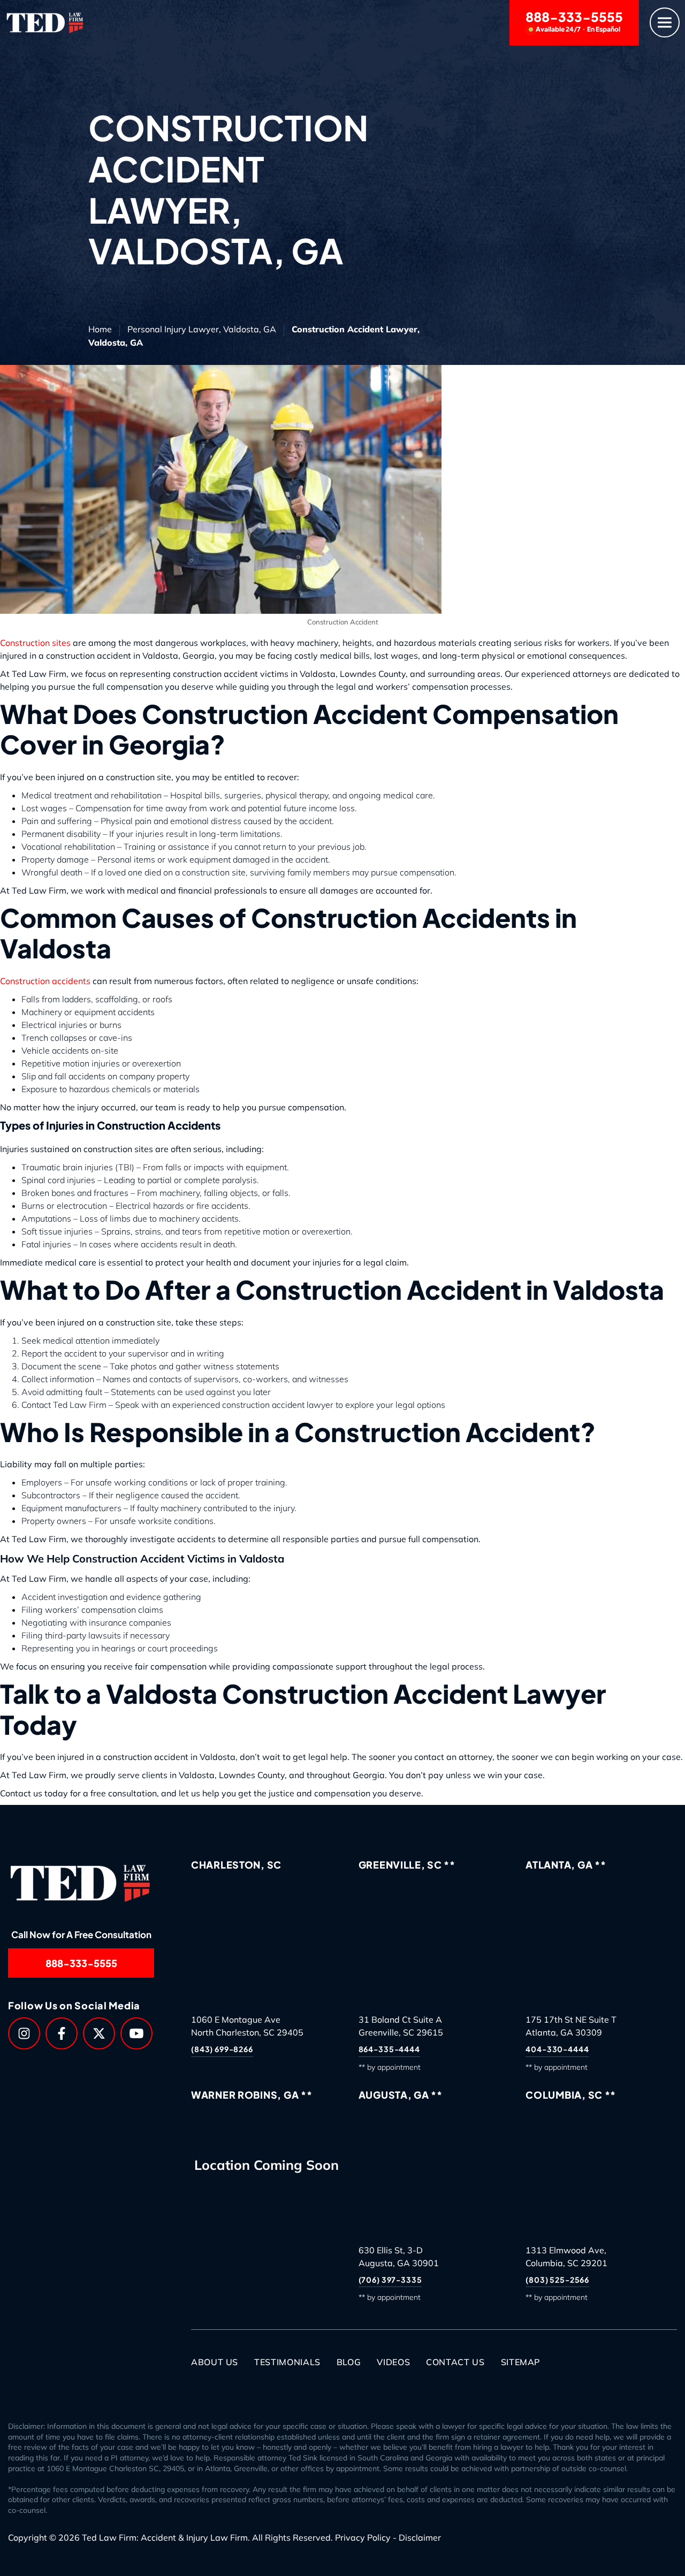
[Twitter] (99, 2033)
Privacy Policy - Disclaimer (388, 2538)
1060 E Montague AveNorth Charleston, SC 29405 (247, 2026)
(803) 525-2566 (557, 2280)
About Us (215, 2362)
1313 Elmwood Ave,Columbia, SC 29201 (566, 2257)
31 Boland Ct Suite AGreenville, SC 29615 (401, 2026)
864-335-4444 (389, 2049)
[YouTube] (136, 2033)
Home (100, 329)
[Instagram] (24, 2033)
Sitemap (520, 2362)
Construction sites (35, 643)
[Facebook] (62, 2033)
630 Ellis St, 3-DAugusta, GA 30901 (399, 2257)
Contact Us (455, 2362)
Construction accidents (45, 981)
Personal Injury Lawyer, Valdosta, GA (202, 329)
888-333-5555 (574, 21)
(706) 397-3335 (390, 2280)
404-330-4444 (557, 2049)
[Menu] (665, 23)
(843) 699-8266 (222, 2049)
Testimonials (287, 2362)
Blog (349, 2362)
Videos (393, 2362)
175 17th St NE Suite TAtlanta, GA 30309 (571, 2026)
